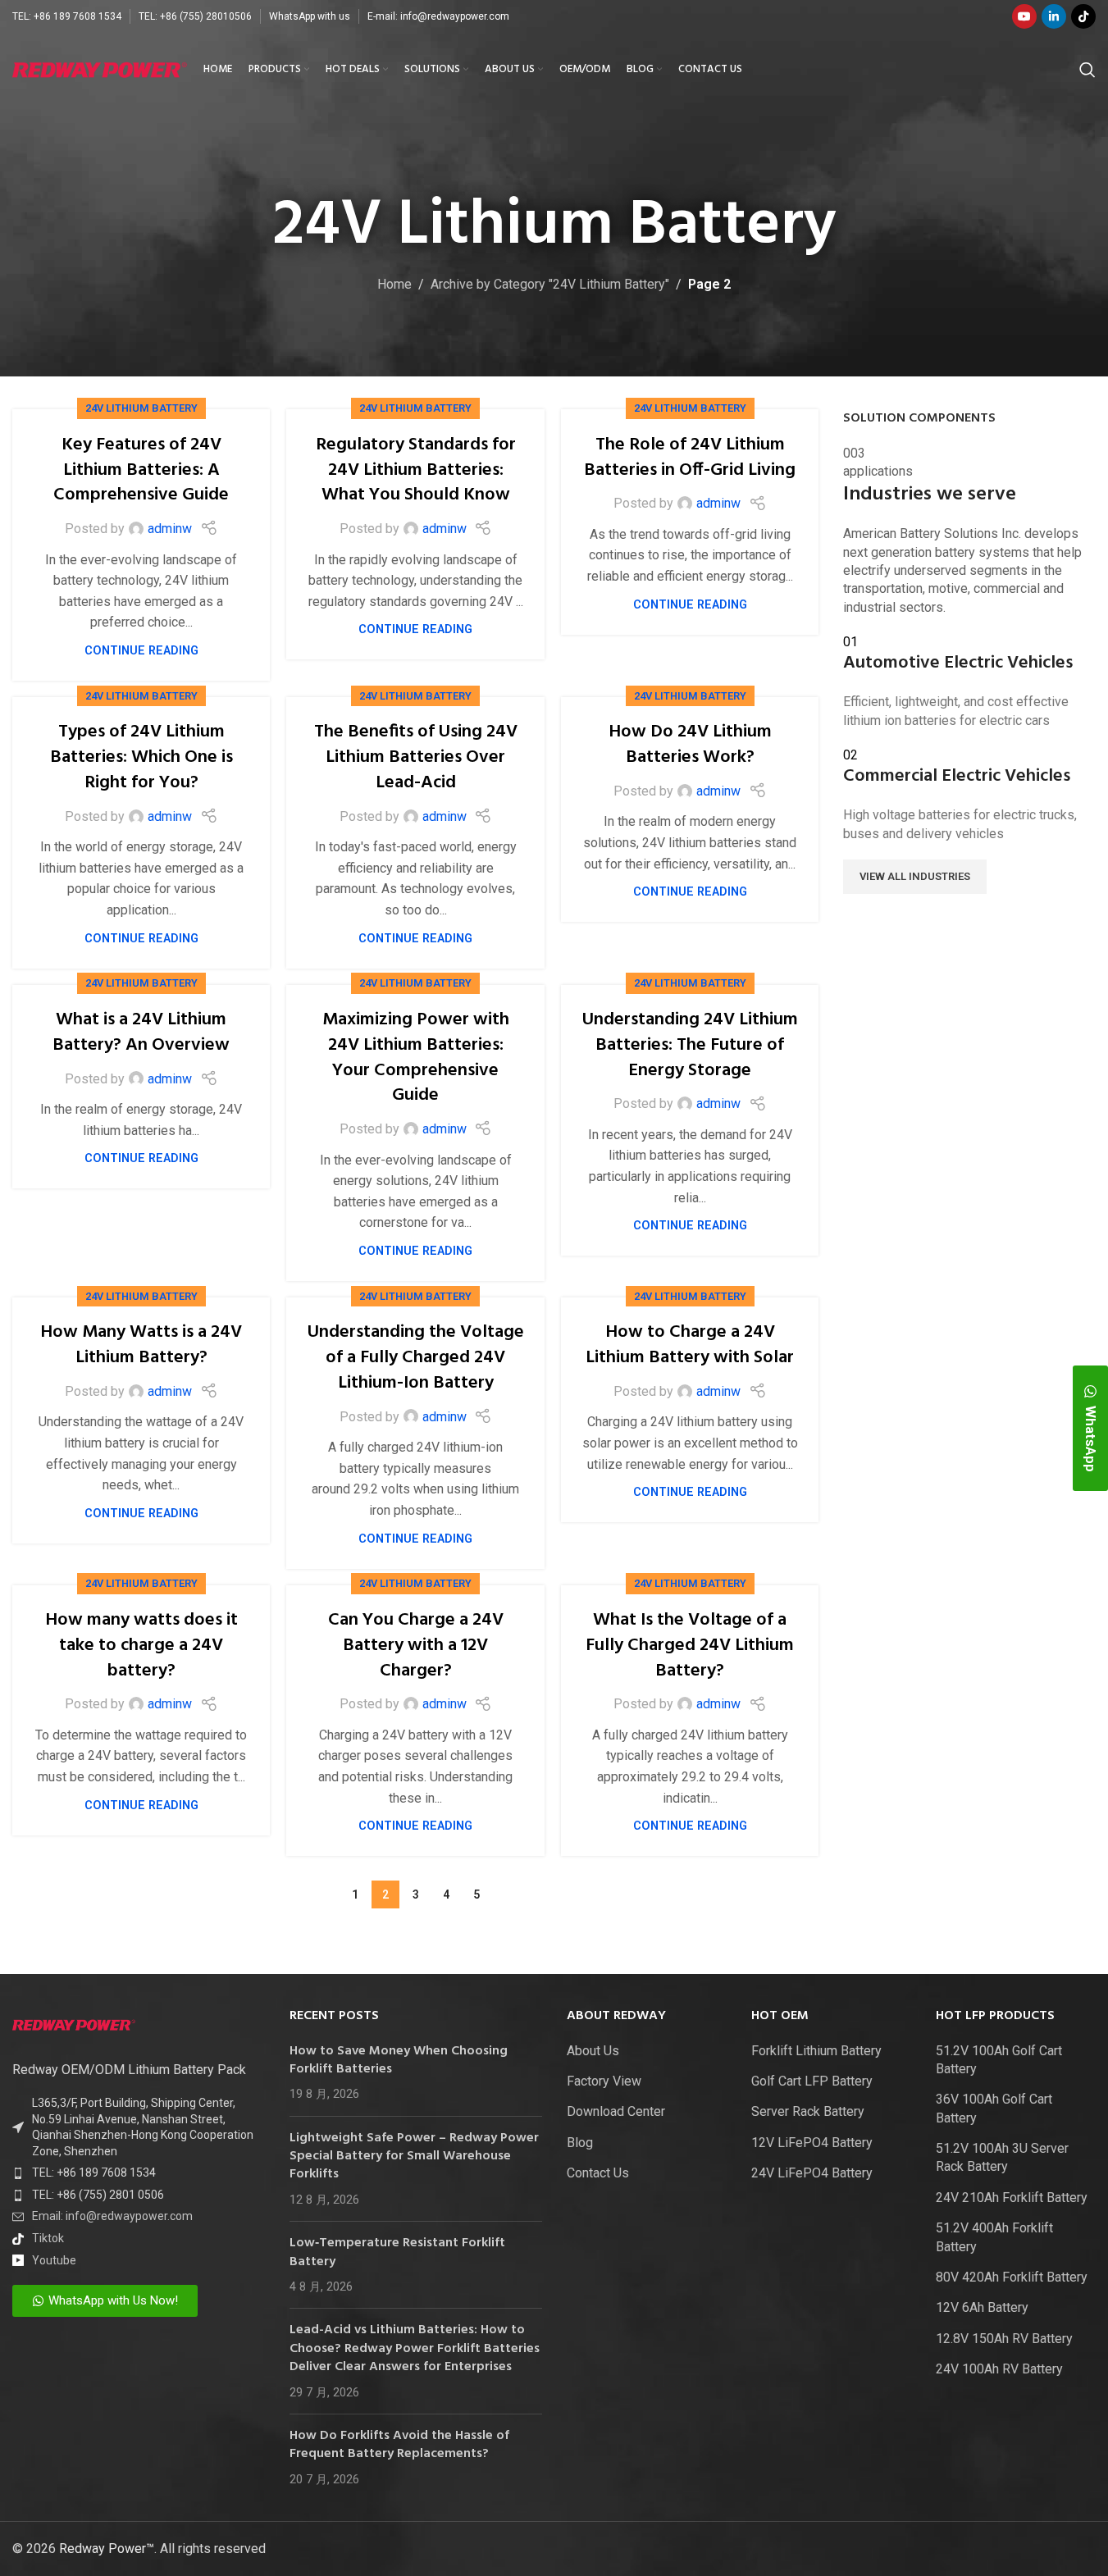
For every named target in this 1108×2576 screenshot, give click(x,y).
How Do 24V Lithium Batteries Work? (690, 745)
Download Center (616, 2111)
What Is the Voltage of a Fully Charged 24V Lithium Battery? (690, 1646)
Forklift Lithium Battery (816, 2051)
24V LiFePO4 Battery (812, 2173)
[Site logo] (100, 68)
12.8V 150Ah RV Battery (1004, 2339)
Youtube (54, 2260)
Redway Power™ (107, 2549)
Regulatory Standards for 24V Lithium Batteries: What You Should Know (416, 470)
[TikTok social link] (1083, 16)
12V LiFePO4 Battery (812, 2143)
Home (394, 284)
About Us (593, 2051)
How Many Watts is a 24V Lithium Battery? (141, 1345)
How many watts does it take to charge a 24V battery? (141, 1646)
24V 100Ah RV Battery (999, 2369)
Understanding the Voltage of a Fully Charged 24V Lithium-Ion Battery (416, 1358)
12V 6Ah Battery (982, 2307)
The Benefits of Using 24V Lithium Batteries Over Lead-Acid (416, 757)
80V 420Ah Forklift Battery (1012, 2277)
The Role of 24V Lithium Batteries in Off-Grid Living (690, 458)
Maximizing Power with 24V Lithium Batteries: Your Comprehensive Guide (416, 1058)
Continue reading (141, 651)
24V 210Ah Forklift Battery (1012, 2198)
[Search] (1087, 70)
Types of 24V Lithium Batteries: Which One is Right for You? (141, 757)
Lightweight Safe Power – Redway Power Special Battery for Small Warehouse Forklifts (414, 2157)
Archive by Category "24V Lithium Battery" (550, 284)
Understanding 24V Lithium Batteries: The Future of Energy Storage (690, 1045)
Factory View (604, 2081)
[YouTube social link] (1024, 16)
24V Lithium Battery (141, 408)
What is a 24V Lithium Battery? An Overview (141, 1033)
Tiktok (48, 2238)
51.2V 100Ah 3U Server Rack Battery (1002, 2157)
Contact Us (598, 2173)
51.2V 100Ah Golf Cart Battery (999, 2060)
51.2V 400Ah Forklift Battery (994, 2237)
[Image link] (74, 2024)
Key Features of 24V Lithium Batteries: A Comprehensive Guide (141, 470)
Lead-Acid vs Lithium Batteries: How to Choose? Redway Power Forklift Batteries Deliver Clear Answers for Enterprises (415, 2348)
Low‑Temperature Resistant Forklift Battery (397, 2252)
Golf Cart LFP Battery (812, 2081)
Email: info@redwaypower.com (112, 2216)
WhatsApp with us (310, 16)
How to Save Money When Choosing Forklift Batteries (399, 2060)
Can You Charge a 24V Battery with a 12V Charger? (416, 1646)
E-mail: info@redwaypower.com (438, 16)
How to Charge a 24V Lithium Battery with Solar (690, 1345)
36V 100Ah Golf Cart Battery (994, 2108)
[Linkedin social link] (1054, 16)
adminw (170, 529)
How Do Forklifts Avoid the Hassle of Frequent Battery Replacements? (399, 2445)
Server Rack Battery (808, 2111)
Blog (580, 2143)
